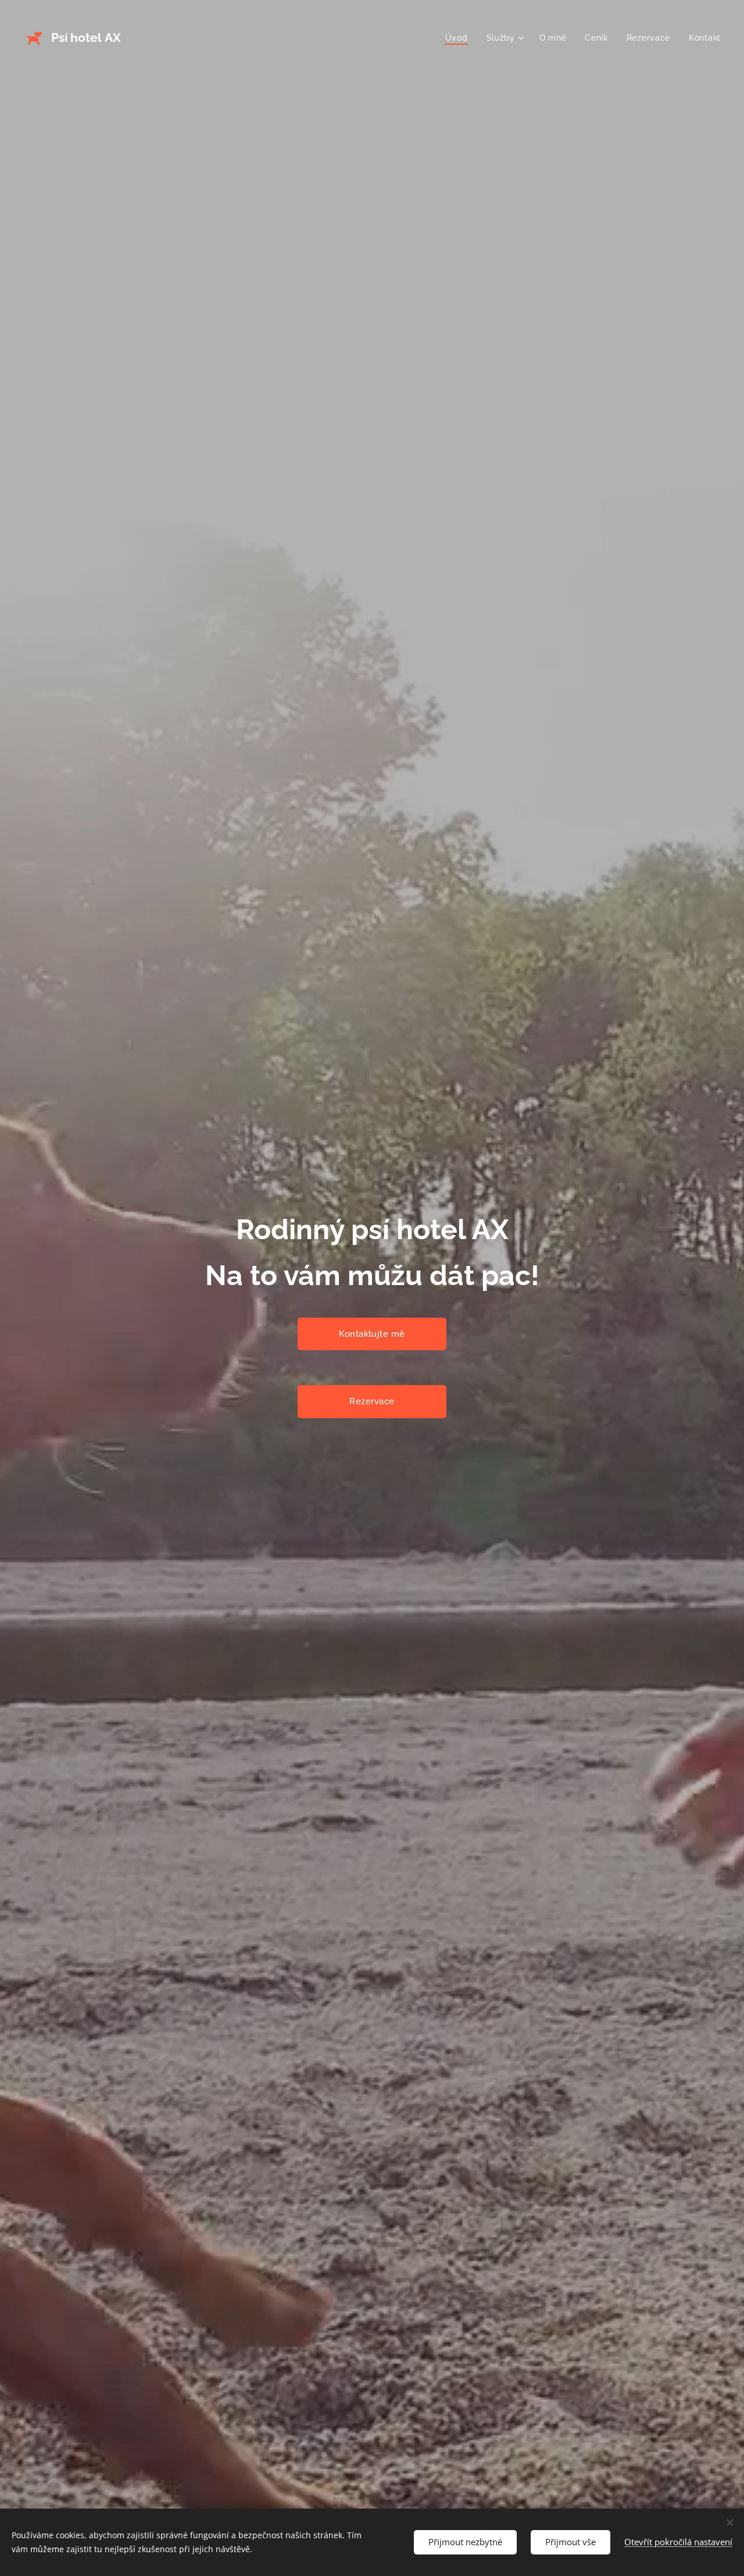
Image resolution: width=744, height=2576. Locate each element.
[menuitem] (460, 38)
